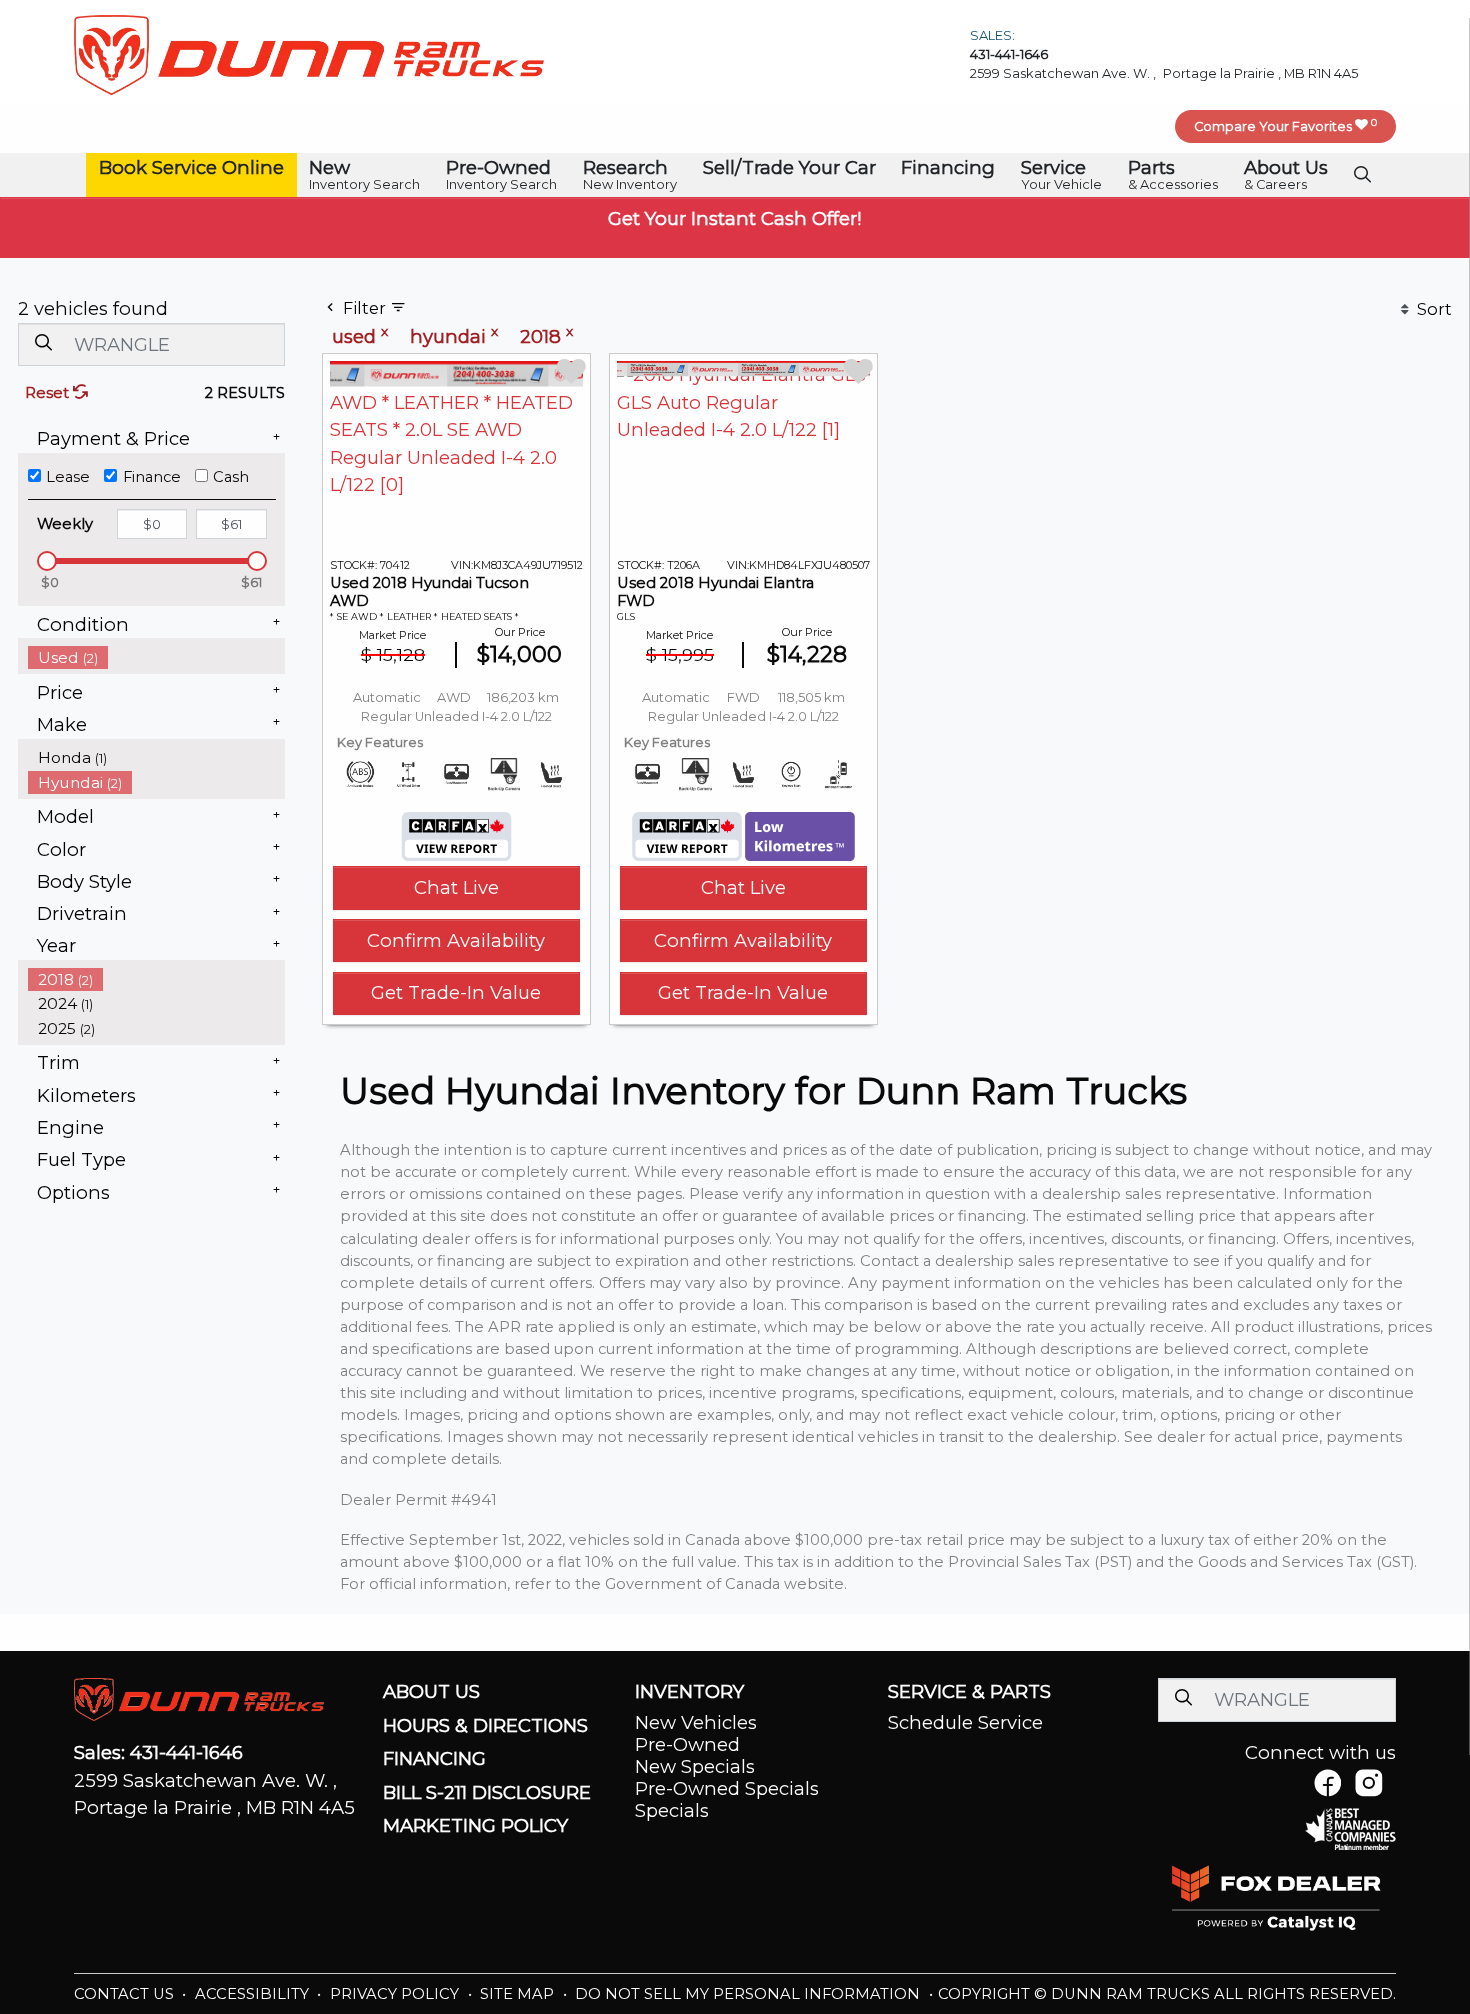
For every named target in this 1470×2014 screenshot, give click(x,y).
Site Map (519, 1994)
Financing (434, 1759)
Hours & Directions (485, 1726)
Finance (152, 477)
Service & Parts (969, 1692)
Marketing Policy (475, 1826)
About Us (431, 1692)
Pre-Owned (687, 1744)
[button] (191, 168)
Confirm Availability (456, 940)
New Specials (695, 1766)
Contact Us (126, 1994)
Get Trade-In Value (456, 992)
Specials (672, 1810)
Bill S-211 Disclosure (487, 1793)
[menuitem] (157, 657)
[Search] (43, 343)
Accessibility (254, 1994)
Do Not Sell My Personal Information (749, 1994)
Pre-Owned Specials (727, 1788)
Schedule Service (965, 1722)
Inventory (689, 1692)
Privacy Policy (396, 1994)
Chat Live (456, 887)
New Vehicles (696, 1722)
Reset (49, 393)
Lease (68, 477)
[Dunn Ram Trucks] (309, 53)
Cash (231, 477)
